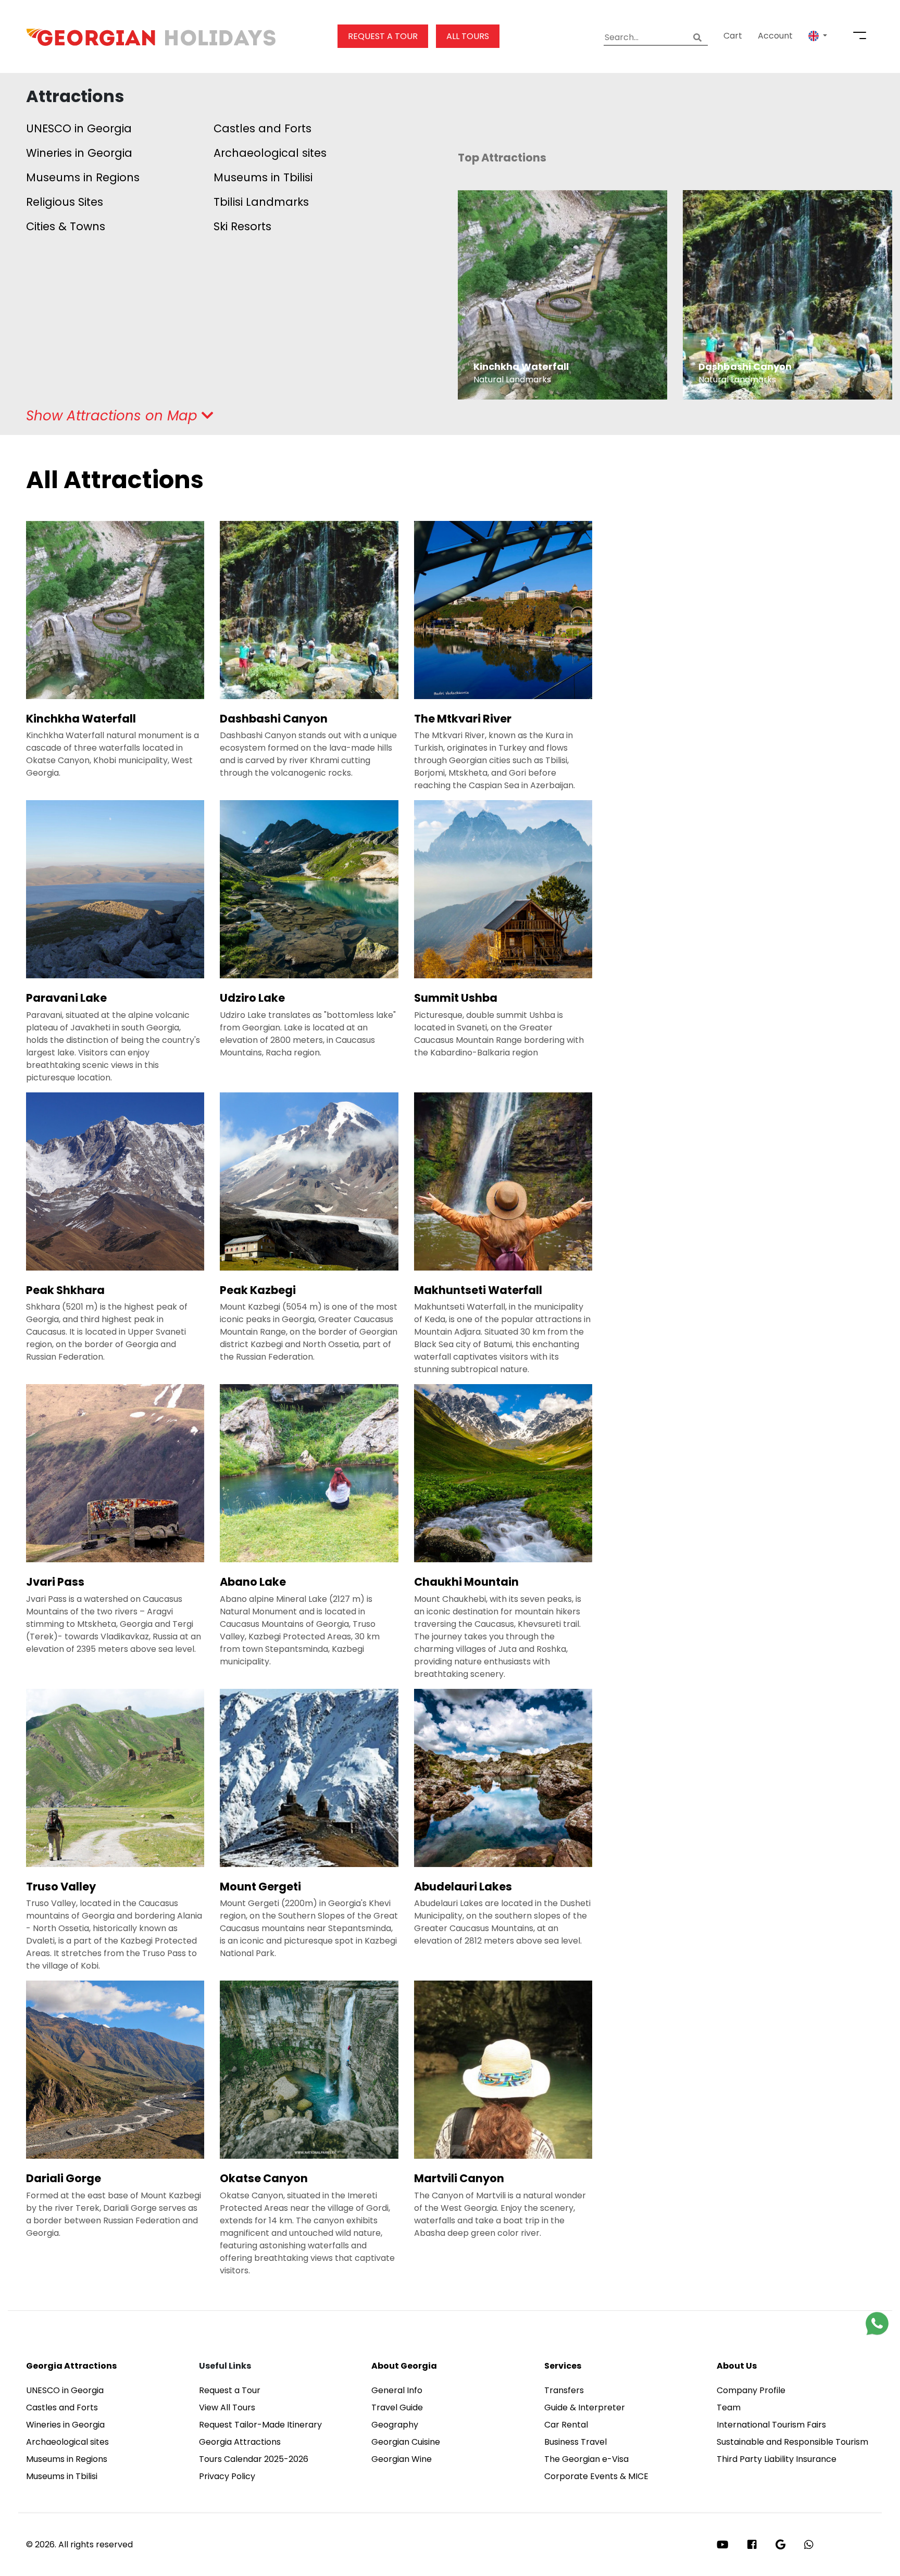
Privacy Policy (227, 2476)
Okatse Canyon (264, 2178)
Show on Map (114, 416)
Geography (395, 2425)
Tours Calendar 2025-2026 (254, 2459)
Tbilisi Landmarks (261, 202)
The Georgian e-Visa (586, 2459)
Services (563, 2366)
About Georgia (404, 2366)
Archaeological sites (270, 153)
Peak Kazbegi (258, 1290)
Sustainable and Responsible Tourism (792, 2442)
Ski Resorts (242, 226)
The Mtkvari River (463, 719)
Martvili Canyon (459, 2178)
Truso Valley (61, 1887)
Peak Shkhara (65, 1290)
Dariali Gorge (64, 2178)
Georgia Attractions (71, 2366)
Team (729, 2407)
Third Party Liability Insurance (777, 2459)
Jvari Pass (55, 1582)
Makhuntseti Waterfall (478, 1290)
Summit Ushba (456, 998)
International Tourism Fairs (771, 2425)
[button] (818, 36)
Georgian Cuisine (406, 2442)
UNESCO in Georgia (79, 128)
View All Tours (227, 2407)
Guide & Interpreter (585, 2407)
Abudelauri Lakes (463, 1887)
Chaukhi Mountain (466, 1582)
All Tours (468, 36)
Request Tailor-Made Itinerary (260, 2425)
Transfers (564, 2390)
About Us (737, 2366)
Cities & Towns (66, 226)
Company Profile (751, 2390)
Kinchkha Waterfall (81, 719)
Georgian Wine (402, 2459)
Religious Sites (65, 202)
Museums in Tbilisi (263, 177)
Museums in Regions (83, 177)
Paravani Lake (66, 998)
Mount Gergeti (260, 1887)
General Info (397, 2390)
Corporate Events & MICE (596, 2476)
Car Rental (566, 2425)
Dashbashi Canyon (274, 719)
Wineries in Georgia (79, 153)
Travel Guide (397, 2407)
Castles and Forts (262, 128)
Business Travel (576, 2442)
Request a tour (383, 36)
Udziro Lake (252, 998)
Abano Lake (253, 1582)
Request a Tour (230, 2390)
